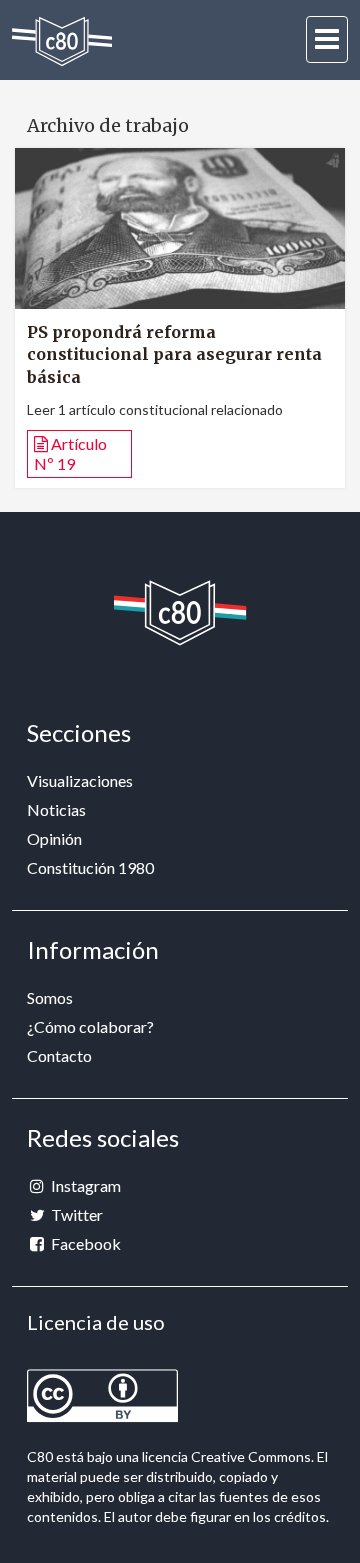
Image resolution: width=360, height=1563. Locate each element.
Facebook (84, 1243)
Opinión (54, 838)
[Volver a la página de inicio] (62, 41)
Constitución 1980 (90, 867)
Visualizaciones (80, 780)
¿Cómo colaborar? (90, 1026)
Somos (50, 997)
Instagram (84, 1185)
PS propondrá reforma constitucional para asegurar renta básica (174, 354)
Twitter (75, 1214)
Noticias (56, 809)
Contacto (59, 1055)
